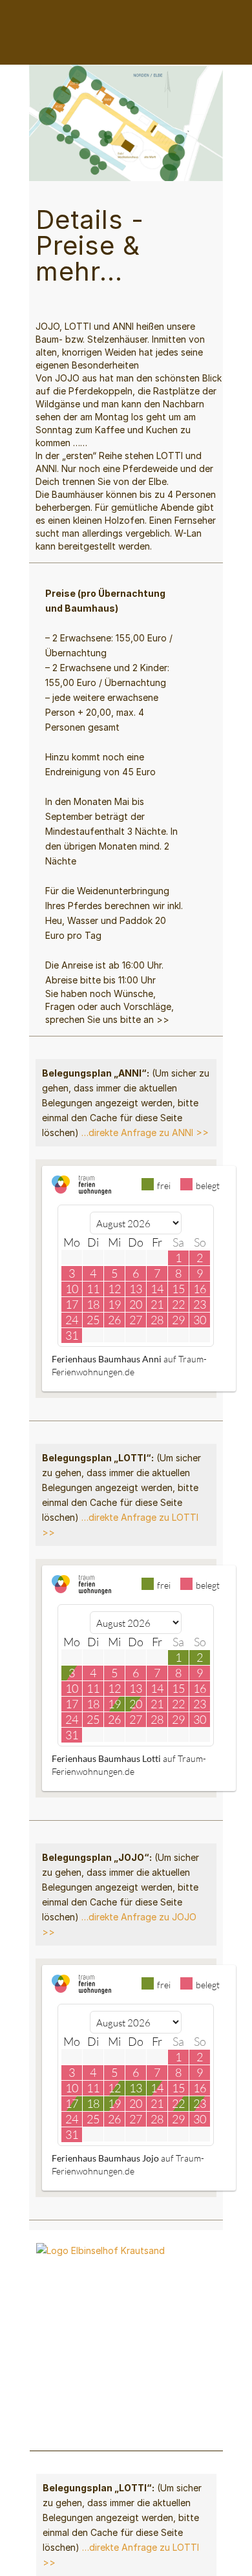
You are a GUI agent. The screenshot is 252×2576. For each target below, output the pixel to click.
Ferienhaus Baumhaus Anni (107, 1359)
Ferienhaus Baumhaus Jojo (105, 2158)
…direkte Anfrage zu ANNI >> (145, 1132)
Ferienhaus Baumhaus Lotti (106, 1758)
